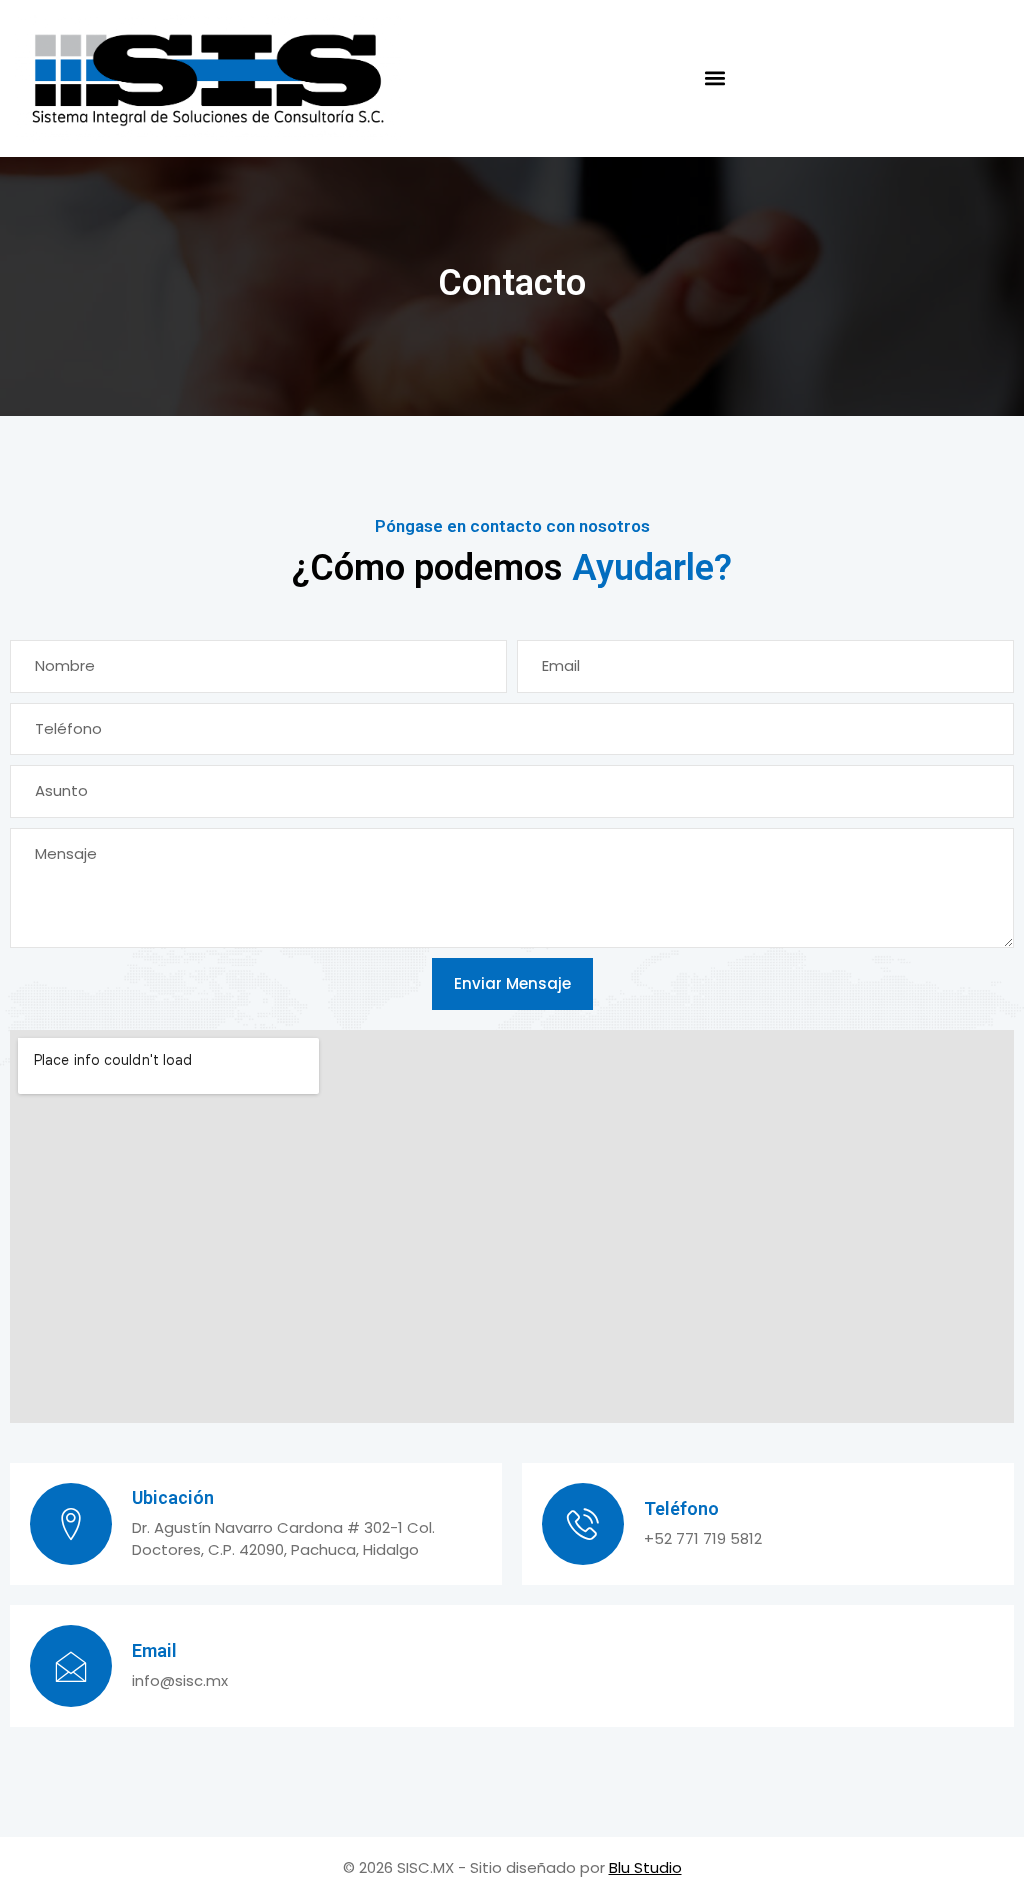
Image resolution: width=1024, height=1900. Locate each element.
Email (154, 1650)
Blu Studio (645, 1867)
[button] (714, 78)
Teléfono (681, 1508)
